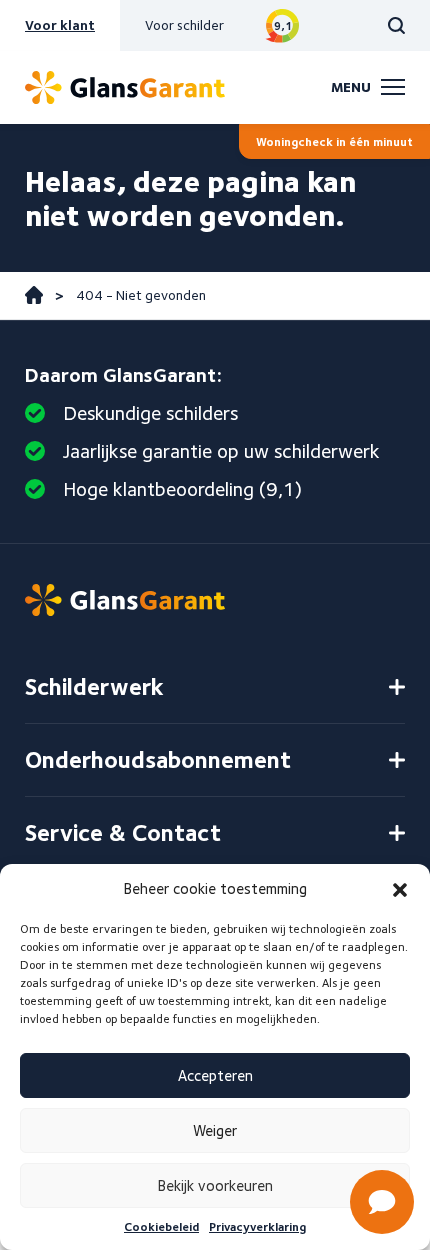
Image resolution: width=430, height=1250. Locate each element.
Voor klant (60, 25)
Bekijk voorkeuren (215, 1186)
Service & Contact (123, 832)
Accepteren (215, 1076)
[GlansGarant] (125, 87)
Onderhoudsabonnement (158, 759)
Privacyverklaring (257, 1226)
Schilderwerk (94, 686)
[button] (400, 890)
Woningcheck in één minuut (334, 141)
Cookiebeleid (161, 1226)
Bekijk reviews (282, 25)
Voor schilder (184, 25)
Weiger (215, 1131)
